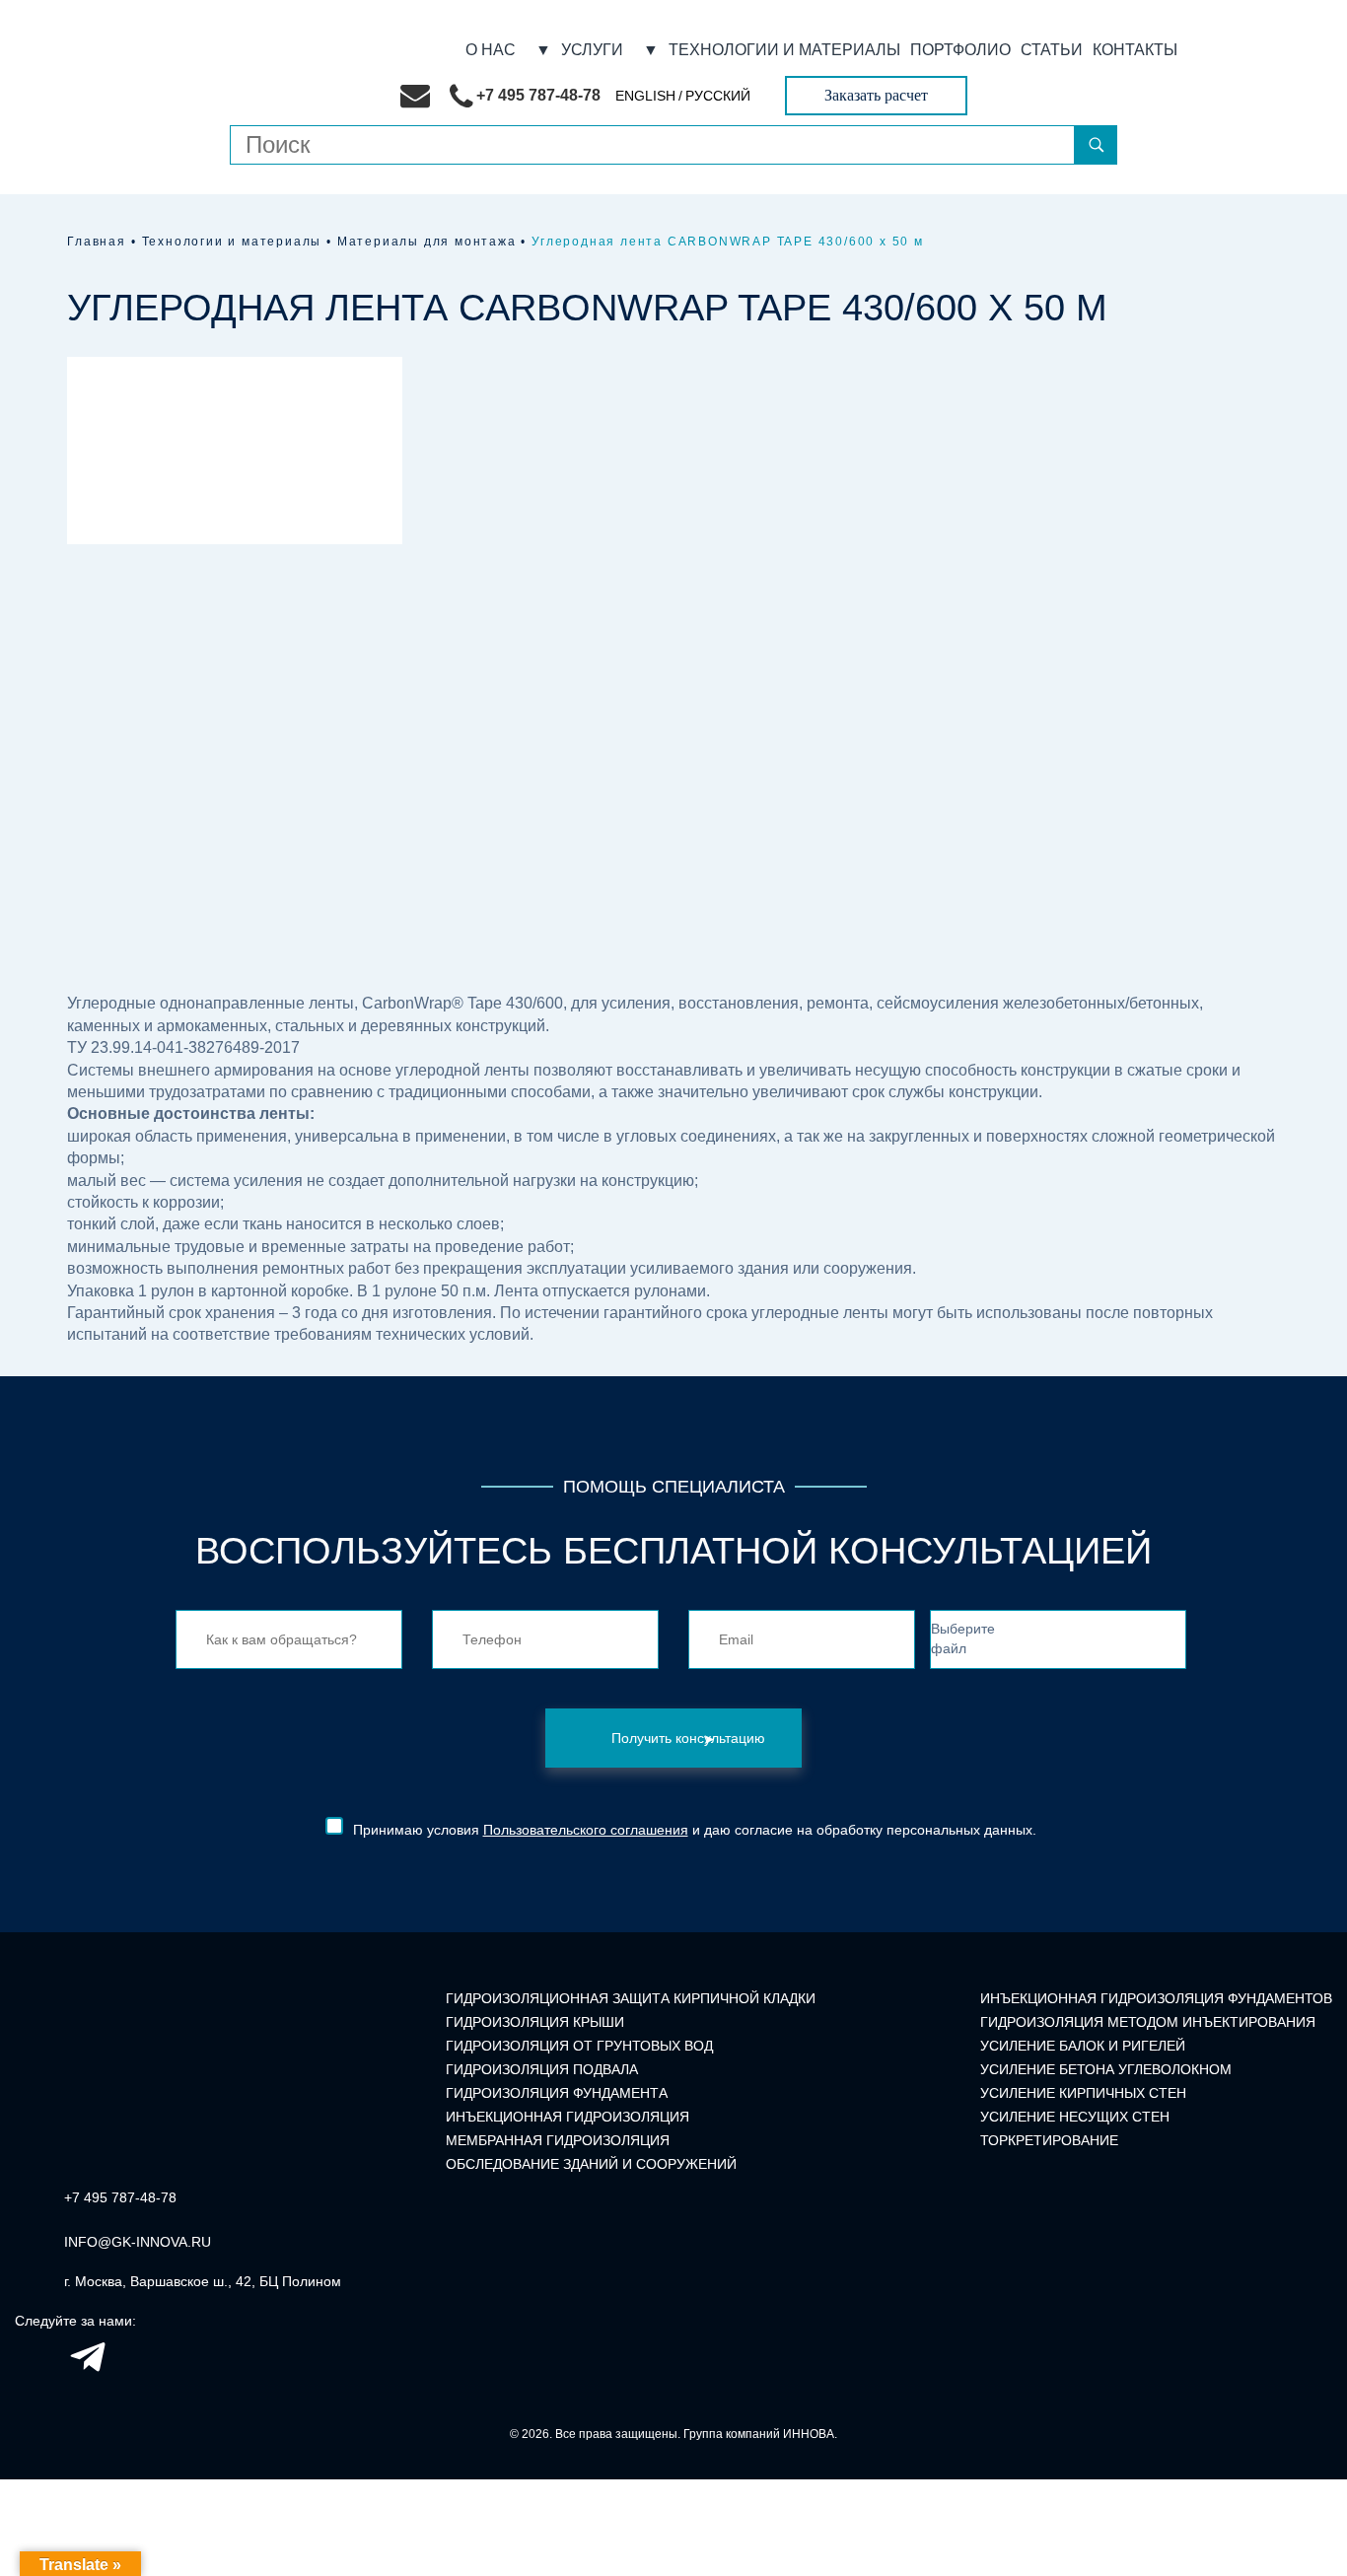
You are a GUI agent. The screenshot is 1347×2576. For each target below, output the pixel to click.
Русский (718, 96)
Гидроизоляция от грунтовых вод (579, 2046)
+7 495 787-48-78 (120, 2197)
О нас (491, 50)
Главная (97, 242)
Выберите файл (963, 1638)
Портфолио (960, 50)
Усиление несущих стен (1075, 2117)
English (645, 96)
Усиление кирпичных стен (1083, 2093)
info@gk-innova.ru (138, 2242)
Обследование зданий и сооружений (591, 2164)
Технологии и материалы (784, 50)
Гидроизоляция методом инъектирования (1148, 2022)
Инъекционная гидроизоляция (567, 2117)
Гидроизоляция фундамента (557, 2093)
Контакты (1135, 50)
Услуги (592, 50)
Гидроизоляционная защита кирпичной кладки (631, 1998)
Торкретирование (1049, 2140)
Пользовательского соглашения (586, 1830)
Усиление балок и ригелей (1083, 2046)
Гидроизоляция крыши (535, 2022)
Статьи (1052, 50)
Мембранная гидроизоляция (558, 2140)
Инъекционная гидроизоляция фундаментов (1156, 1998)
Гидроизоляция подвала (542, 2069)
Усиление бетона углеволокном (1106, 2069)
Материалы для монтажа (427, 242)
